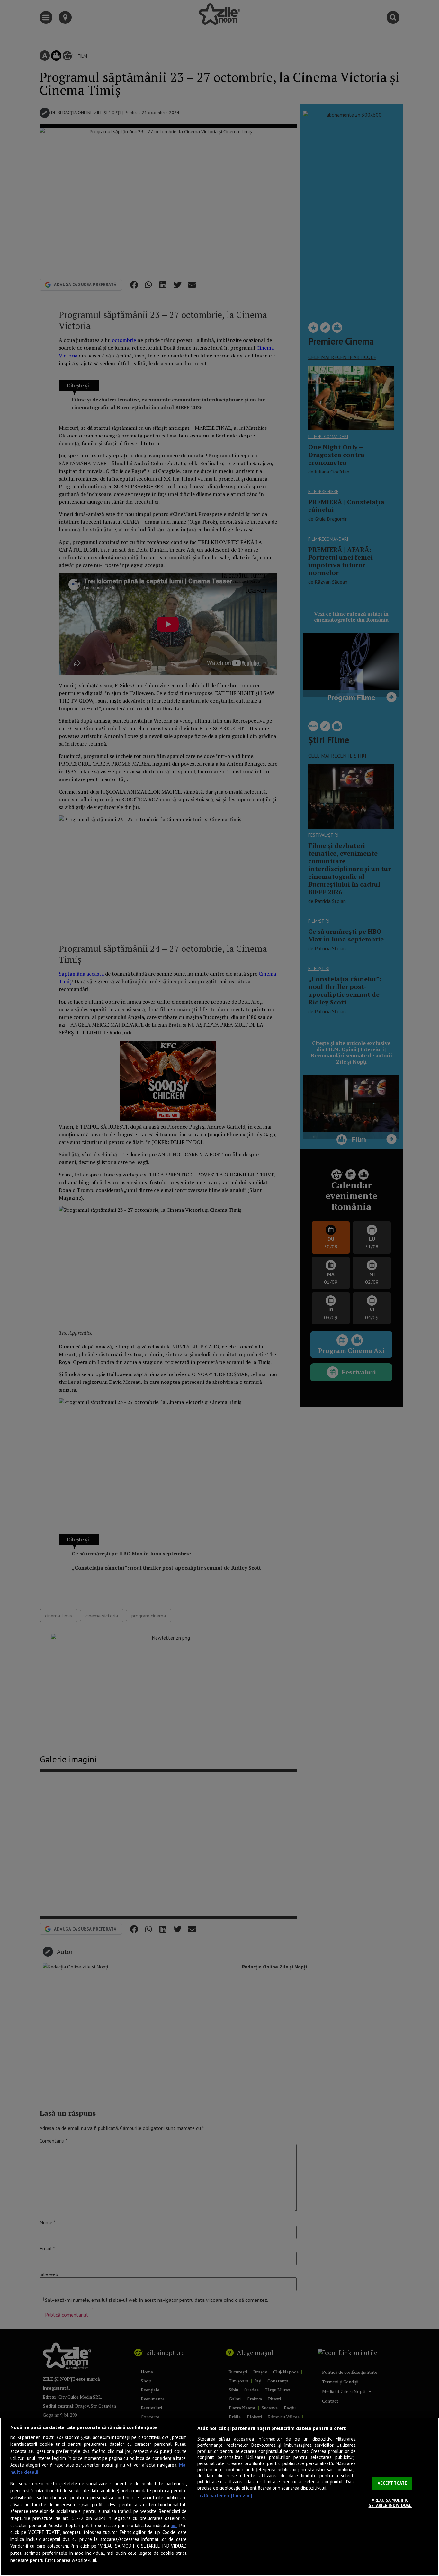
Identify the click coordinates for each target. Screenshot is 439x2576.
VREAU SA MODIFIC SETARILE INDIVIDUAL (390, 2503)
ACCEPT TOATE (392, 2483)
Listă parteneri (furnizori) (225, 2495)
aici (174, 2526)
